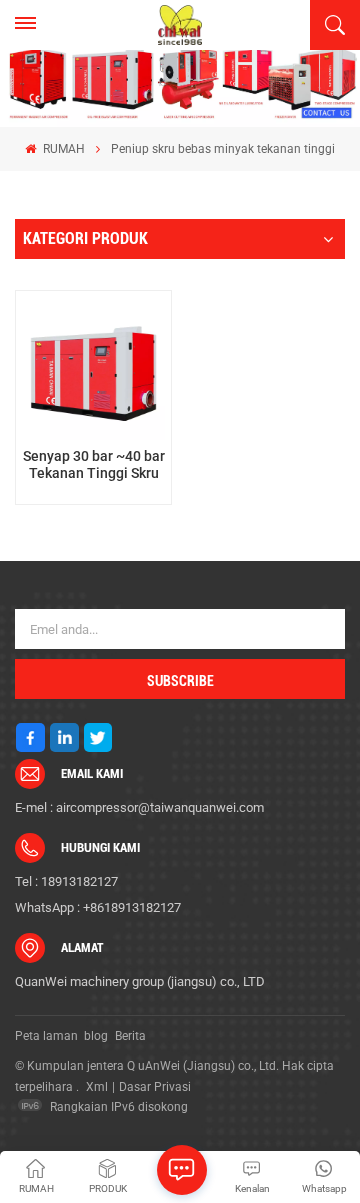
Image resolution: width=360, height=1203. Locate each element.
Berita (130, 1036)
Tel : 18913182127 (66, 881)
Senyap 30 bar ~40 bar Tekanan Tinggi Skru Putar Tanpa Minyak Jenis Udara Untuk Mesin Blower (93, 465)
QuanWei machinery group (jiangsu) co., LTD (140, 981)
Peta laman (46, 1036)
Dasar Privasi (155, 1087)
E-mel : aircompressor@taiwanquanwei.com (139, 807)
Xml (97, 1087)
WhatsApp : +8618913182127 (98, 907)
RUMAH (62, 149)
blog (96, 1036)
